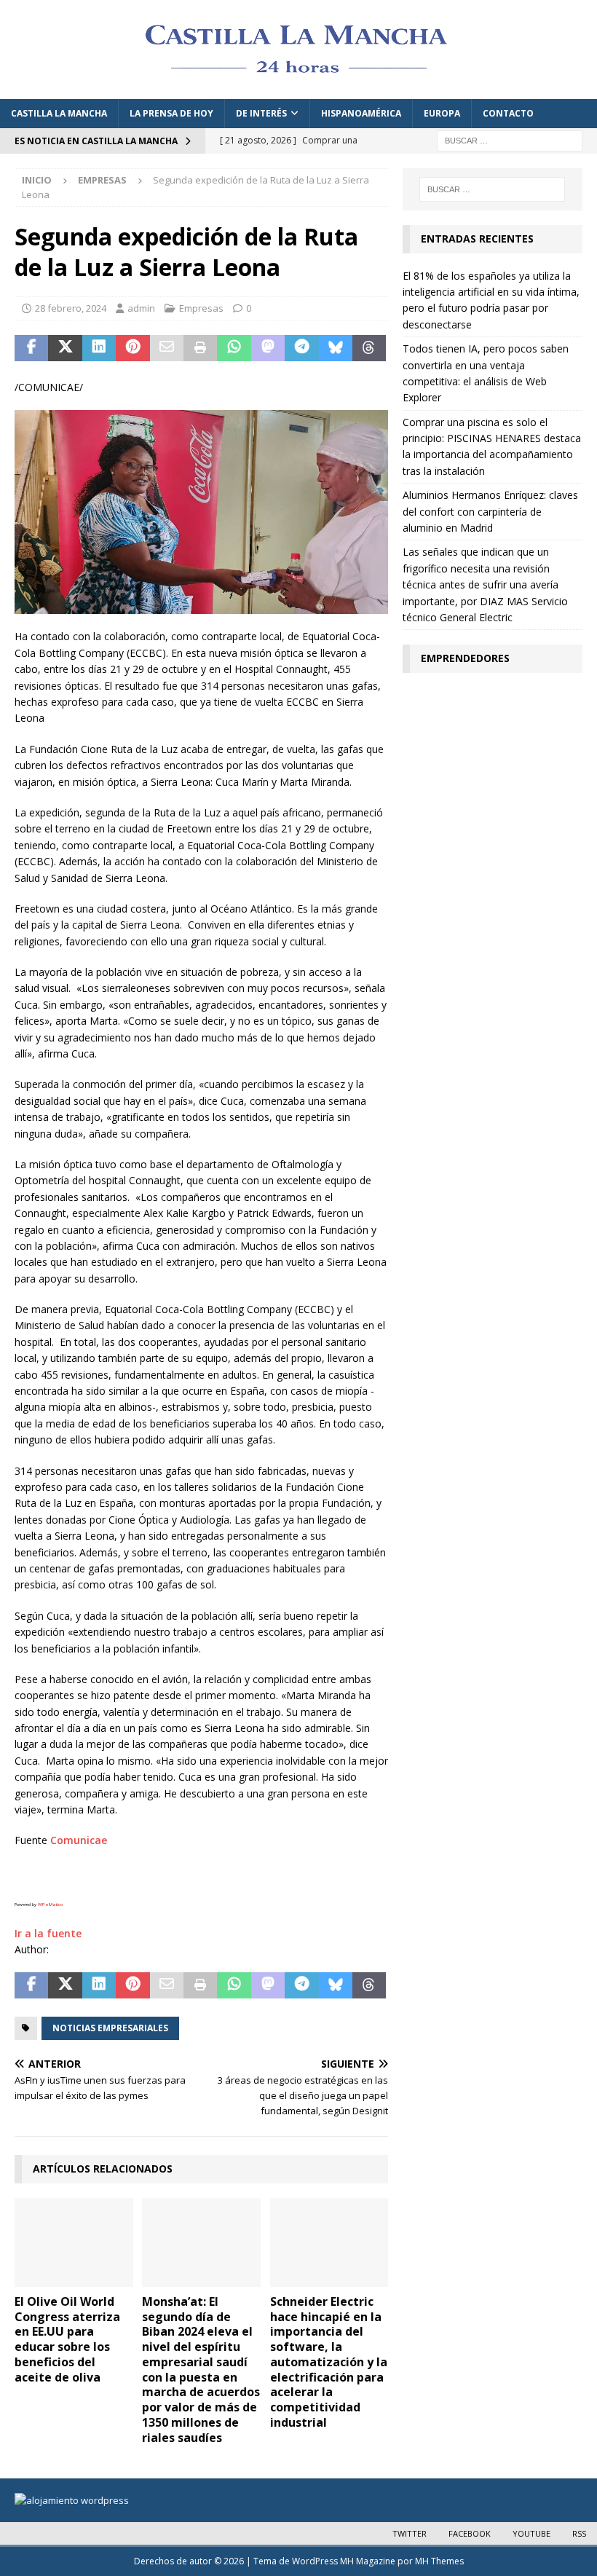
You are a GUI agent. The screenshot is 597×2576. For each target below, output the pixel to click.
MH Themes (439, 2561)
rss (579, 2533)
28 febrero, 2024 (71, 308)
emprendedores (465, 658)
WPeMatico (50, 1905)
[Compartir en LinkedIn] (99, 348)
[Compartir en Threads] (369, 348)
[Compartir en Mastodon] (268, 348)
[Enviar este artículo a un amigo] (167, 348)
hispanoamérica (361, 113)
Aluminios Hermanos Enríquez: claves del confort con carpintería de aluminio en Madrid (490, 511)
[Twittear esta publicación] (65, 348)
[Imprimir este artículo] (200, 348)
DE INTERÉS (261, 113)
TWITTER (410, 2533)
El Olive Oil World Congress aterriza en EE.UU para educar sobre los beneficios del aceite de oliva (67, 2339)
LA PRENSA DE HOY (171, 113)
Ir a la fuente (48, 1933)
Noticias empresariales (110, 2028)
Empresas (201, 308)
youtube (531, 2533)
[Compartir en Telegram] (301, 348)
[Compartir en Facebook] (31, 348)
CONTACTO (508, 113)
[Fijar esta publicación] (133, 348)
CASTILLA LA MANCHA (59, 113)
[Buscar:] (510, 139)
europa (442, 113)
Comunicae (79, 1840)
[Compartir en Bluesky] (336, 348)
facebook (470, 2533)
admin (141, 308)
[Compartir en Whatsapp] (234, 348)
